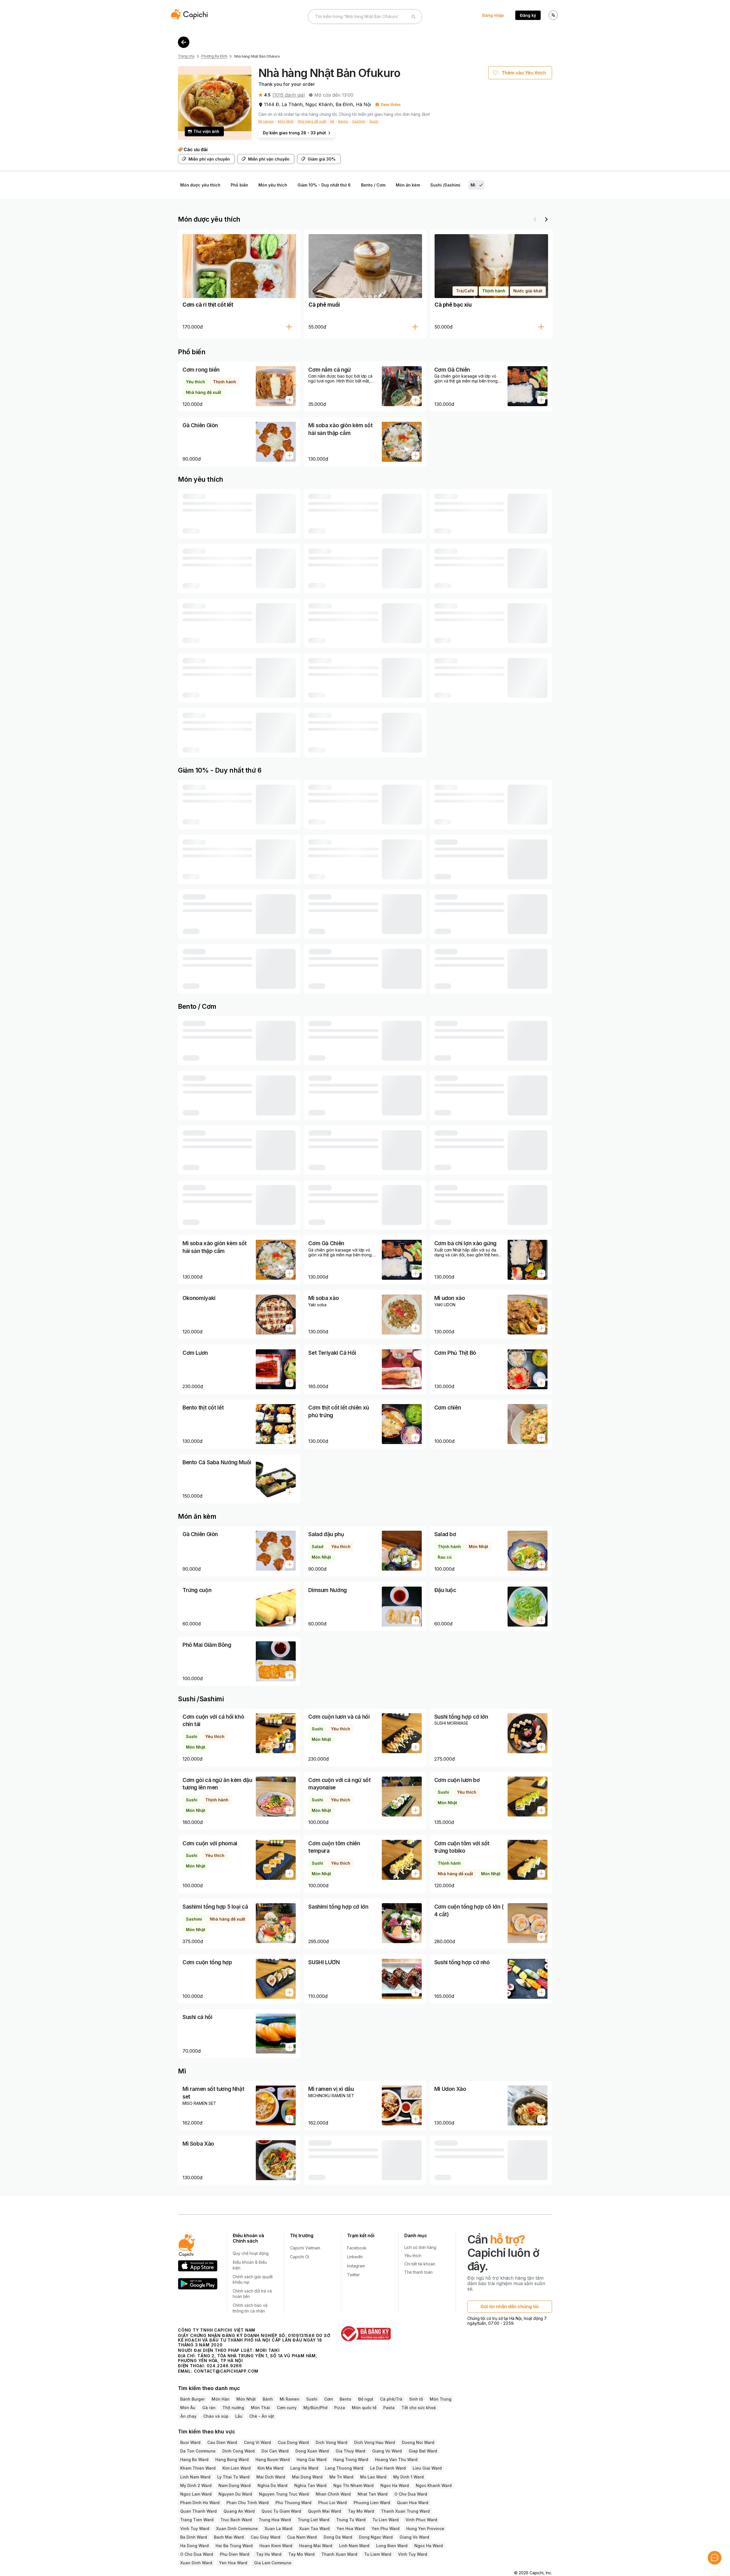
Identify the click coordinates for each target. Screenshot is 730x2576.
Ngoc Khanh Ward (434, 2477)
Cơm (328, 2390)
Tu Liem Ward (378, 2546)
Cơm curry (287, 2399)
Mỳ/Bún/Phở (315, 2399)
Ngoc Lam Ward (196, 2485)
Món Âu (188, 2399)
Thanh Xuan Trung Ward (405, 2503)
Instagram (356, 2257)
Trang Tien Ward (197, 2511)
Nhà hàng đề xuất (312, 121)
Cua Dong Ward (293, 2434)
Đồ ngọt (366, 2390)
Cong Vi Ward (257, 2434)
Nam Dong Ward (235, 2477)
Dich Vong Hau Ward (375, 2434)
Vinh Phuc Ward (421, 2511)
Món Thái (260, 2399)
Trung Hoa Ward (275, 2511)
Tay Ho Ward (269, 2546)
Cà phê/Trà (391, 2390)
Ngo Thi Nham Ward (353, 2477)
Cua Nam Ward (302, 2529)
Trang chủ (186, 56)
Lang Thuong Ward (344, 2459)
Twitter (353, 2266)
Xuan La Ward (278, 2520)
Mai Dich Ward (271, 2468)
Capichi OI (300, 2248)
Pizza (340, 2399)
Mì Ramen (290, 2390)
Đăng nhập (493, 15)
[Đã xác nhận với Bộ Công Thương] (366, 2325)
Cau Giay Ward (265, 2529)
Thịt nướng (233, 2399)
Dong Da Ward (338, 2529)
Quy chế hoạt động (251, 2245)
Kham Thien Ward (198, 2459)
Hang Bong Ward (232, 2451)
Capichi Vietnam (305, 2239)
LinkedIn (355, 2248)
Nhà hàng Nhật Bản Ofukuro (257, 56)
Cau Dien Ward (222, 2434)
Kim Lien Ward (237, 2459)
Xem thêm (391, 105)
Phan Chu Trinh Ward (248, 2494)
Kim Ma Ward (270, 2459)
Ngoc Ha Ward (395, 2477)
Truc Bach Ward (236, 2511)
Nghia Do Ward (272, 2477)
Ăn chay (188, 2408)
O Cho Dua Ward (411, 2485)
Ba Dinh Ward (194, 2529)
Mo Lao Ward (373, 2468)
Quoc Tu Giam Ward (281, 2503)
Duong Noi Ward (418, 2434)
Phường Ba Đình (214, 56)
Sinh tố (416, 2390)
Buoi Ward (190, 2434)
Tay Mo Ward (361, 2503)
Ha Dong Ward (194, 2537)
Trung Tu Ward (351, 2511)
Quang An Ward (239, 2503)
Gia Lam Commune (273, 2554)
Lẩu (239, 2408)
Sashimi (359, 121)
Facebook (357, 2239)
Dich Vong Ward (331, 2434)
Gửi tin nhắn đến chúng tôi (510, 2298)
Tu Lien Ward (386, 2511)
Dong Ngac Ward (376, 2529)
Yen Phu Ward (386, 2520)
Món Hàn (221, 2390)
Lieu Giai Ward (427, 2459)
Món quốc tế (364, 2399)
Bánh (268, 2390)
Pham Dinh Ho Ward (200, 2494)
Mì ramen (266, 121)
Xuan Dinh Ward (196, 2554)
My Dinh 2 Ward (196, 2477)
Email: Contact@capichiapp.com (218, 2363)
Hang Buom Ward (273, 2451)
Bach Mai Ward (229, 2529)
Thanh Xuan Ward (339, 2546)
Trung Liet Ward (314, 2511)
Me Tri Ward (341, 2468)
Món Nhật (286, 121)
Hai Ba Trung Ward (234, 2537)
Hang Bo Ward (194, 2451)
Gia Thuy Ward (350, 2442)
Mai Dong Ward (307, 2468)
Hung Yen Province (425, 2520)
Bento (343, 121)
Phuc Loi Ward (332, 2494)
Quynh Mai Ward (325, 2503)
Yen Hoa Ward (351, 2520)
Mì (332, 121)
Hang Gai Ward (312, 2451)
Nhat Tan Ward (373, 2485)
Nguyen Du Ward (235, 2485)
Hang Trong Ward (351, 2451)
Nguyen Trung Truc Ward (284, 2485)
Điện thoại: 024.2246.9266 (210, 2357)
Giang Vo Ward (387, 2442)
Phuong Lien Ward (372, 2494)
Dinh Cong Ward (239, 2442)
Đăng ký (528, 15)
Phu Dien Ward (235, 2546)
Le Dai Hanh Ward (388, 2459)
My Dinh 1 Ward (408, 2468)
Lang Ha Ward (304, 2459)
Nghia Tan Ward (310, 2477)
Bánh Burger (192, 2390)
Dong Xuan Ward (312, 2442)
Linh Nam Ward (195, 2468)
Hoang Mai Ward (316, 2537)
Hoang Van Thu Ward (396, 2451)
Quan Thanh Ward (198, 2503)
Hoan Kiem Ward (276, 2537)
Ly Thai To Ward (233, 2468)
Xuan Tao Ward (314, 2520)
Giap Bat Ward (423, 2442)
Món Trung (441, 2390)
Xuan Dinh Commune (237, 2520)
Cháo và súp (216, 2408)
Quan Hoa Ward (413, 2494)
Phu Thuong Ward (293, 2494)
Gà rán (209, 2399)
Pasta (389, 2399)
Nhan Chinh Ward (333, 2485)
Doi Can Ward (275, 2442)
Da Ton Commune (198, 2442)
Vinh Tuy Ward (195, 2520)
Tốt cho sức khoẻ (419, 2399)
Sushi (374, 121)
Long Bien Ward (392, 2537)
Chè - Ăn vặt (262, 2408)
